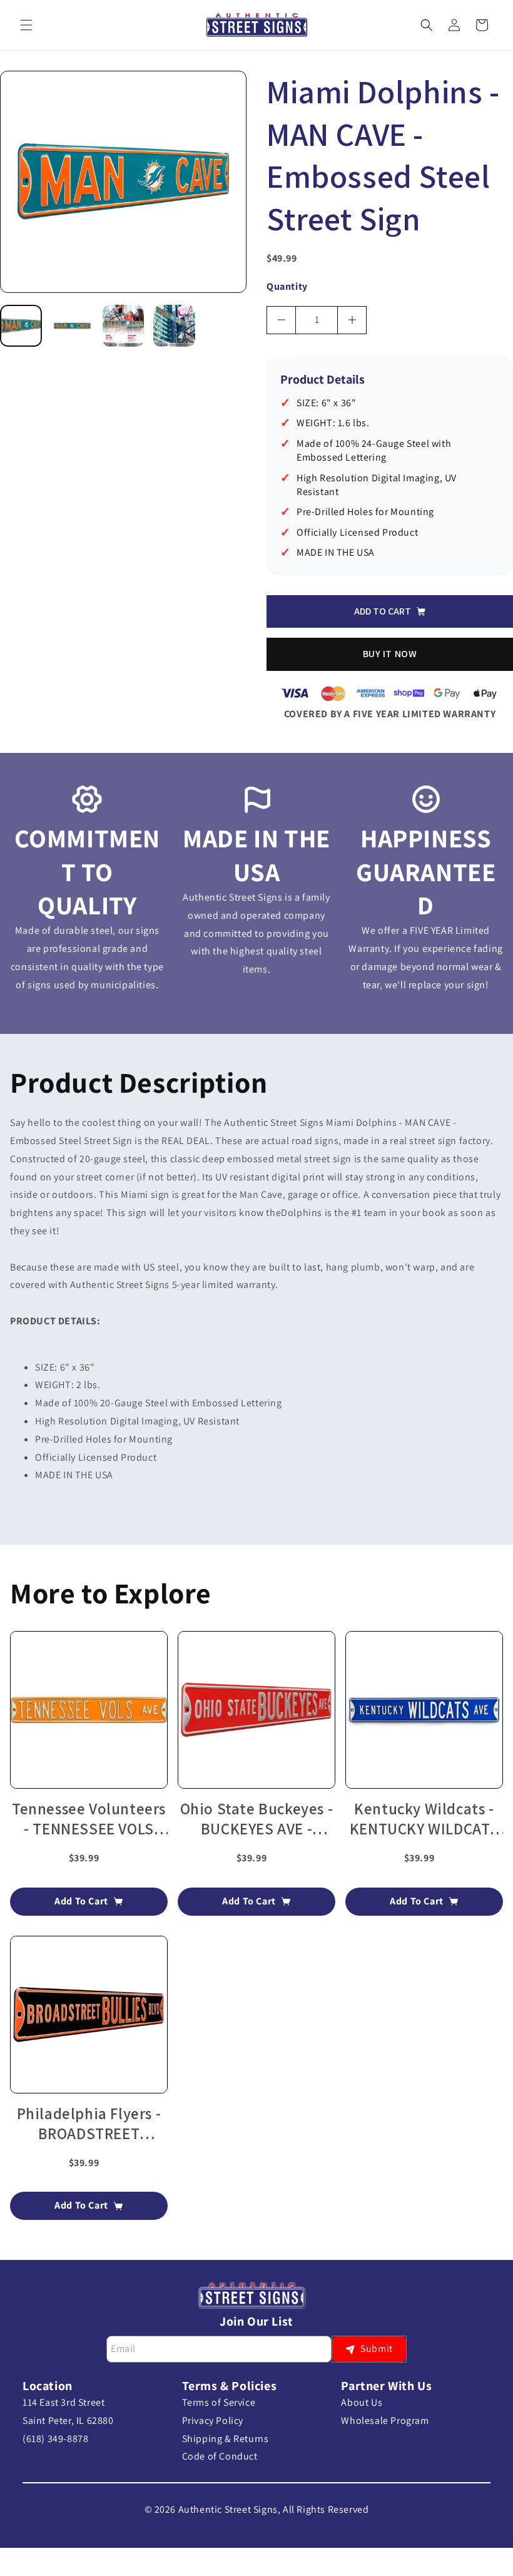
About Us (362, 2402)
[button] (26, 25)
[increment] (352, 320)
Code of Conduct (220, 2456)
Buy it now (390, 654)
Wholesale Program (385, 2420)
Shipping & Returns (226, 2439)
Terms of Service (219, 2402)
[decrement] (281, 320)
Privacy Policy (213, 2420)
